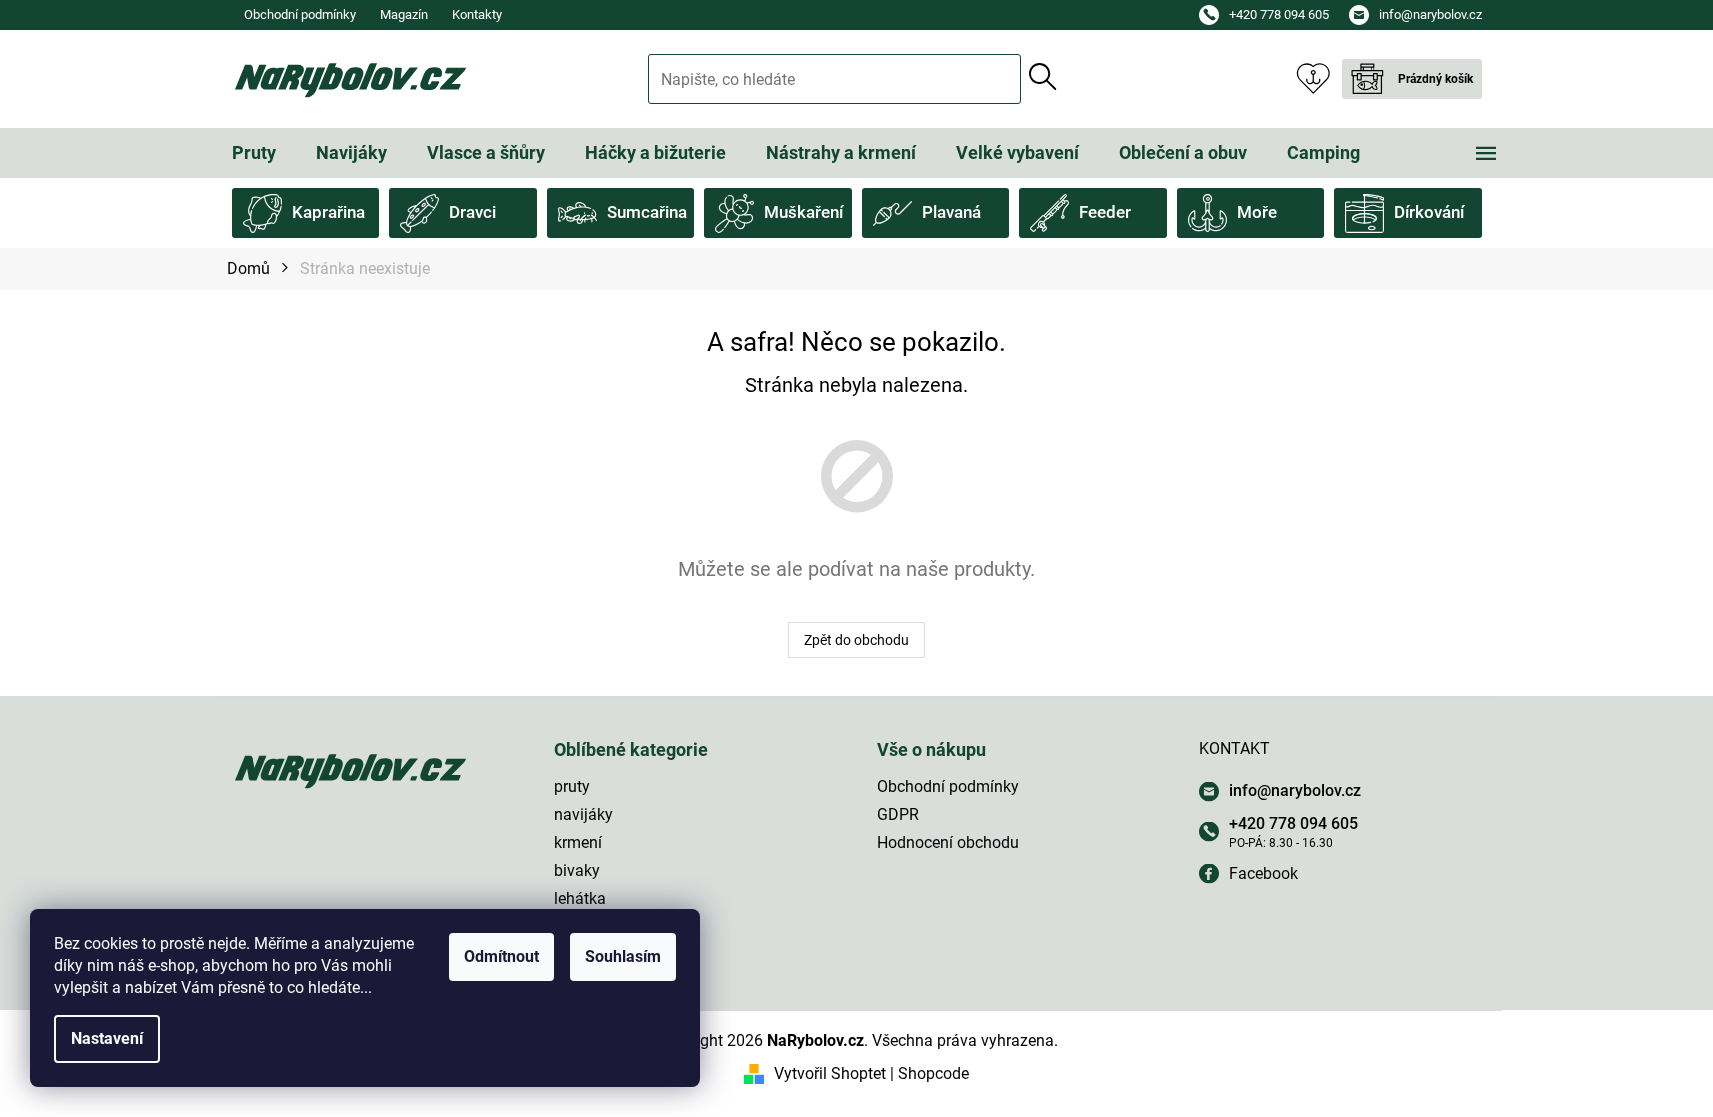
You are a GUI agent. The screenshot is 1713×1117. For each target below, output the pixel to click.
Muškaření (803, 212)
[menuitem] (254, 153)
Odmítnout (501, 956)
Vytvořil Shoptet (830, 1073)
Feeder (1105, 212)
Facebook (1263, 873)
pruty (572, 786)
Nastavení (107, 1038)
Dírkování (1429, 212)
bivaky (577, 870)
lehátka (580, 898)
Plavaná (951, 212)
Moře (1257, 212)
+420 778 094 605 (1293, 823)
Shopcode (933, 1073)
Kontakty (477, 14)
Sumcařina (647, 212)
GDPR (898, 814)
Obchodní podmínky (300, 14)
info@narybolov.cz (1295, 790)
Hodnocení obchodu (948, 842)
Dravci (472, 212)
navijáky (583, 814)
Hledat (1043, 77)
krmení (578, 842)
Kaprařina (328, 212)
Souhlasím (623, 956)
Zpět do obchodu (856, 640)
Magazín (404, 14)
